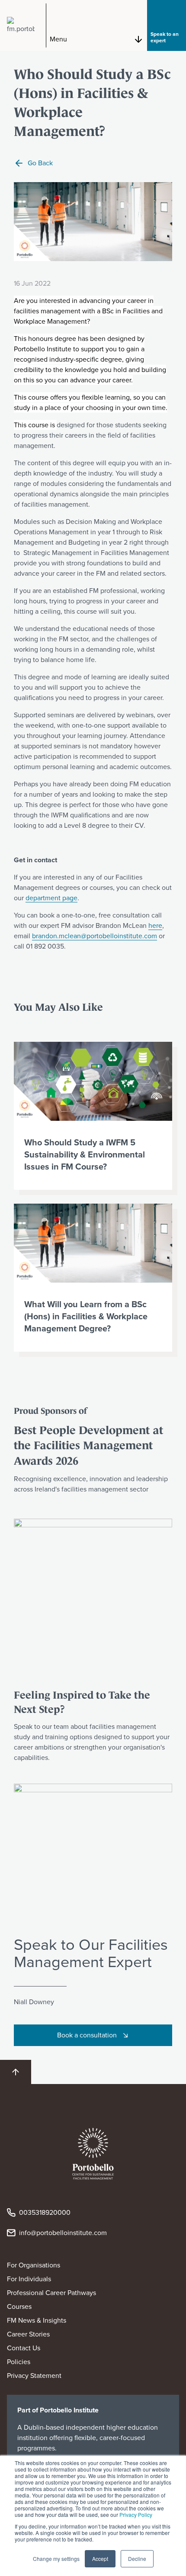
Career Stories (28, 2334)
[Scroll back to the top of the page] (16, 2072)
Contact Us (24, 2348)
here (155, 925)
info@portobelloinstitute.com (63, 2233)
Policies (19, 2362)
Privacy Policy (136, 2515)
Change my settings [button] (56, 2559)
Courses (19, 2306)
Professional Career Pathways (51, 2293)
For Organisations (34, 2265)
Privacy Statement (34, 2376)
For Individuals (29, 2279)
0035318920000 (45, 2212)
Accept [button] (100, 2559)
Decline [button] (137, 2559)
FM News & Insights (37, 2320)
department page (51, 898)
